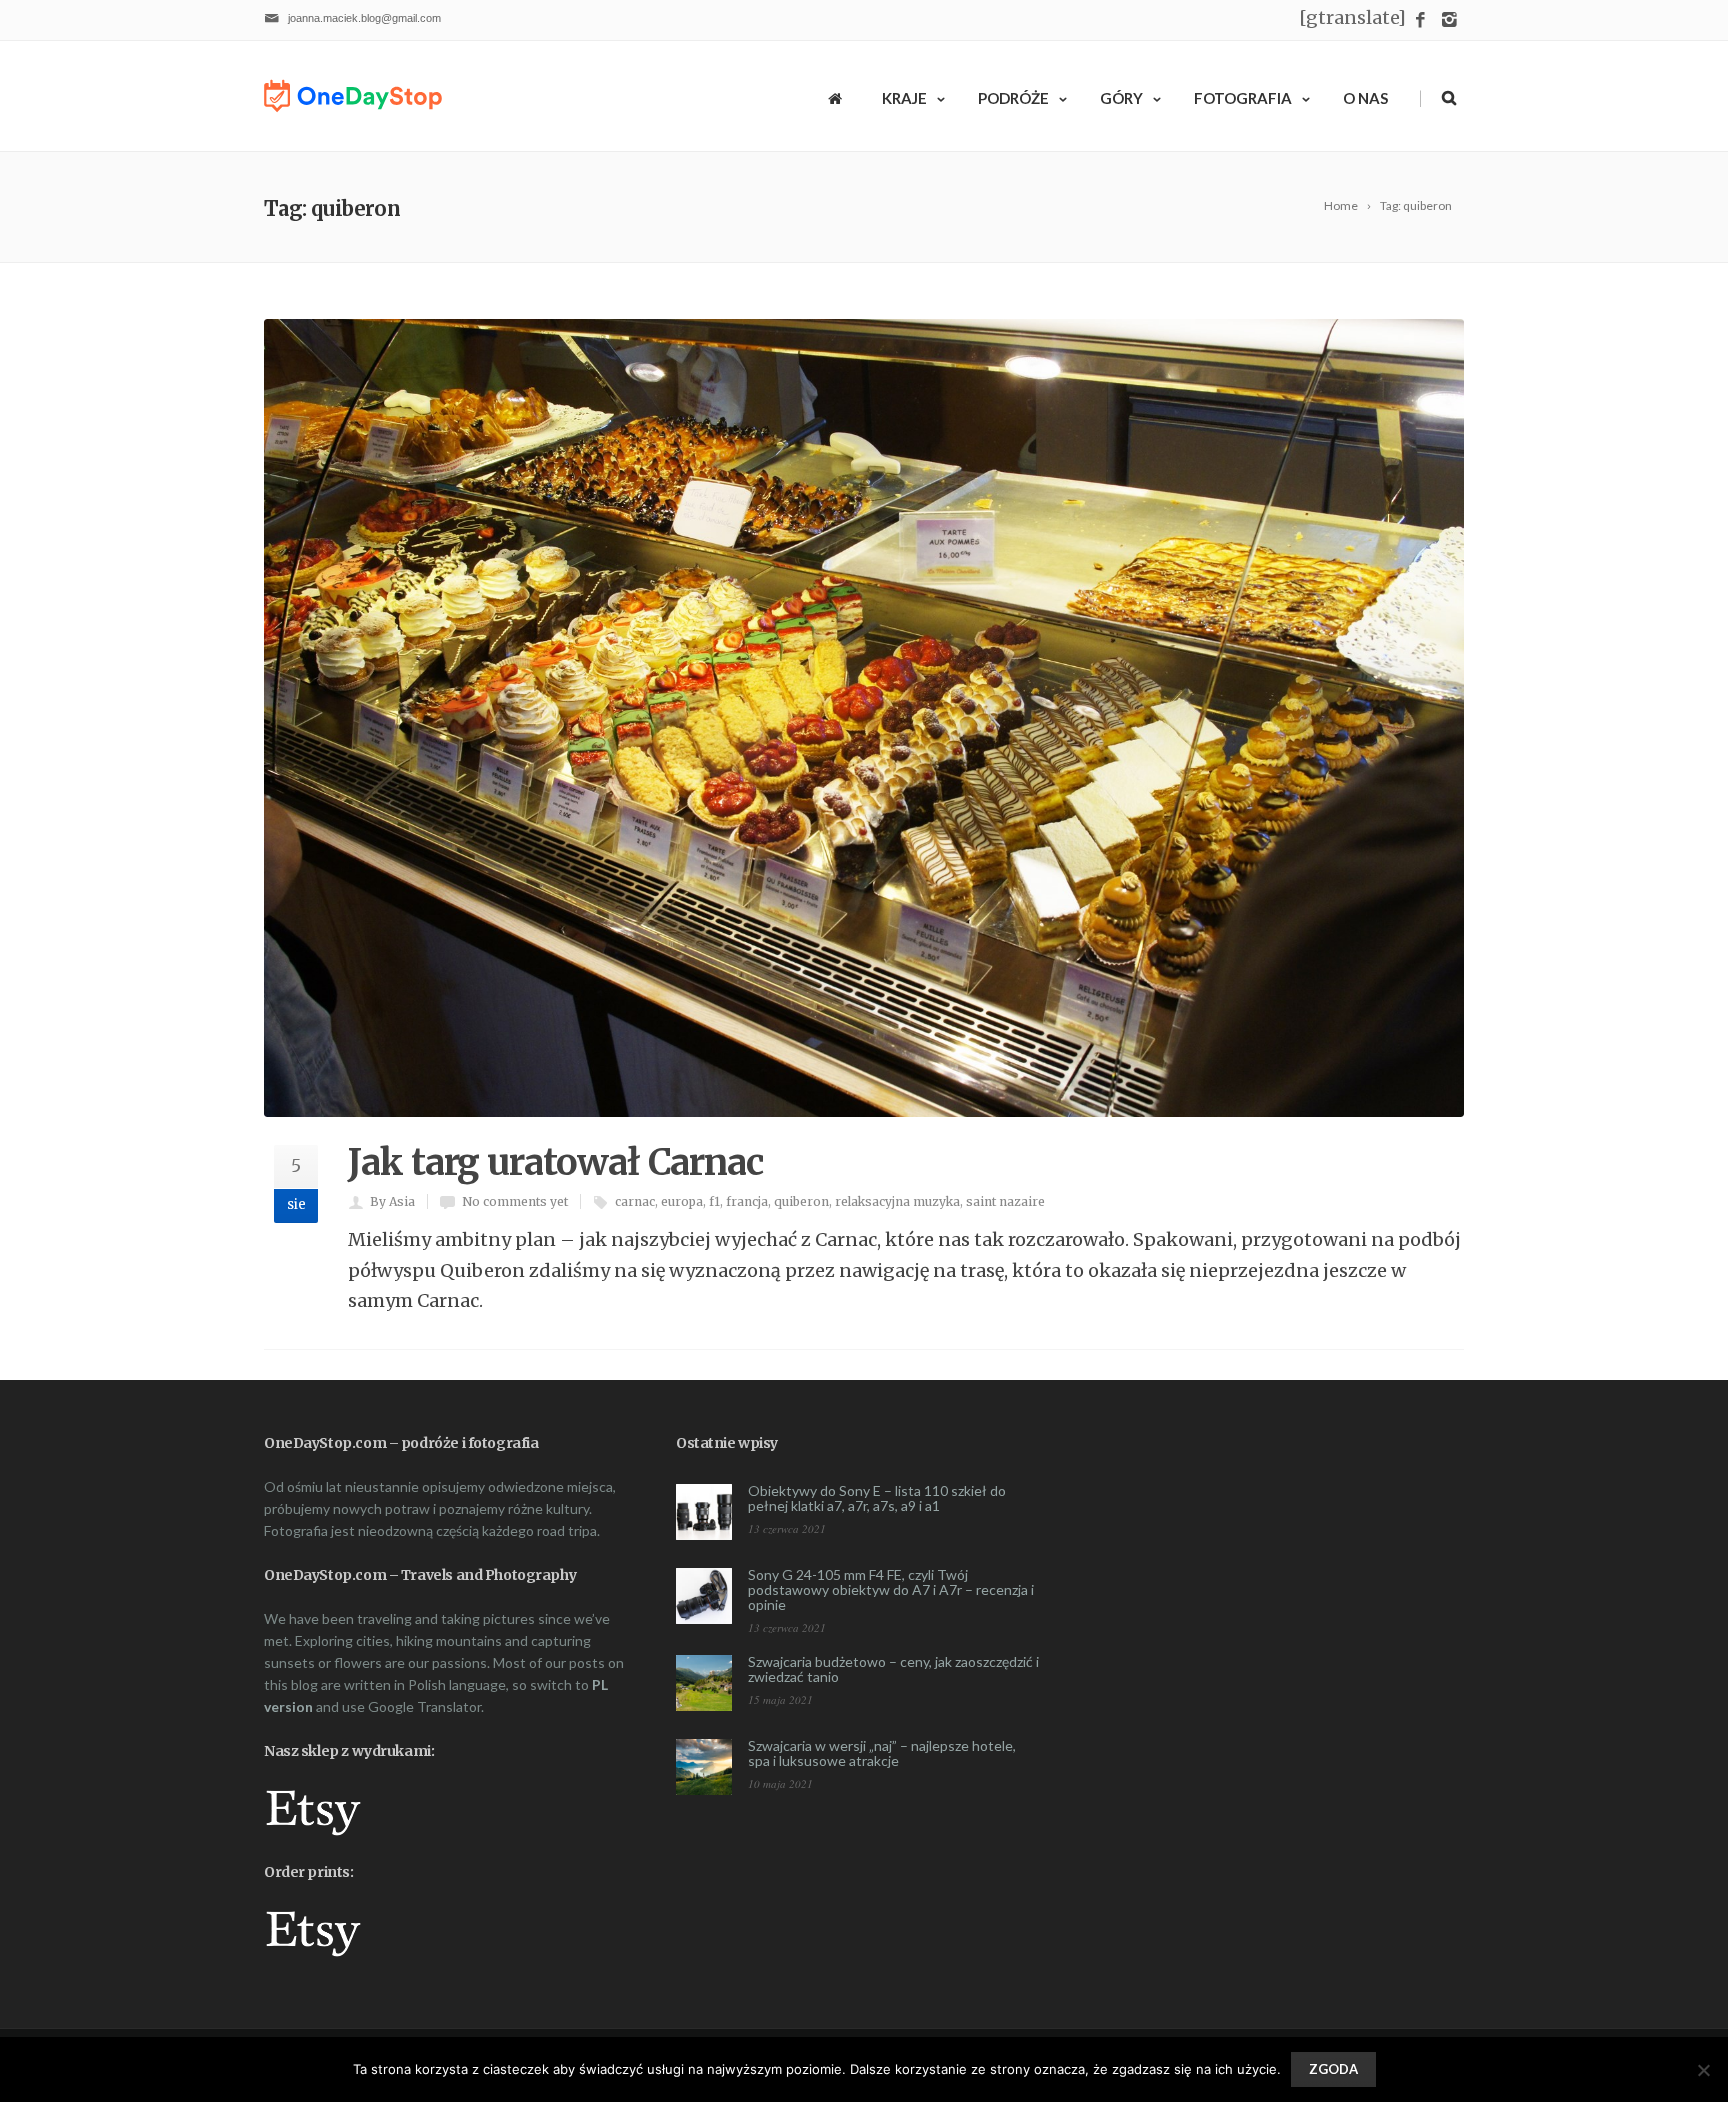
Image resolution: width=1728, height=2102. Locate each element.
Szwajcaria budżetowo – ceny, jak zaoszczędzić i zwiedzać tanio (893, 1669)
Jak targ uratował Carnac (555, 1162)
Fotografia (1243, 98)
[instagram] (1449, 20)
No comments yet (515, 1201)
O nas (1365, 98)
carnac (635, 1201)
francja (747, 1201)
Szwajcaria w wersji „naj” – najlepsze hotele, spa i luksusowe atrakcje (882, 1753)
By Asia (392, 1201)
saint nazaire (1005, 1201)
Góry (1121, 98)
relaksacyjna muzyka (897, 1201)
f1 (714, 1201)
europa (682, 1201)
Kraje (904, 98)
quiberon (801, 1201)
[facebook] (1420, 20)
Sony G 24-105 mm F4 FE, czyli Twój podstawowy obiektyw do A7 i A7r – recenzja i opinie (891, 1589)
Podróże (1013, 98)
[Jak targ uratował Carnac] (864, 718)
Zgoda (1333, 2069)
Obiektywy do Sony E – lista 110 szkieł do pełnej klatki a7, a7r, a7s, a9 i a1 (877, 1498)
